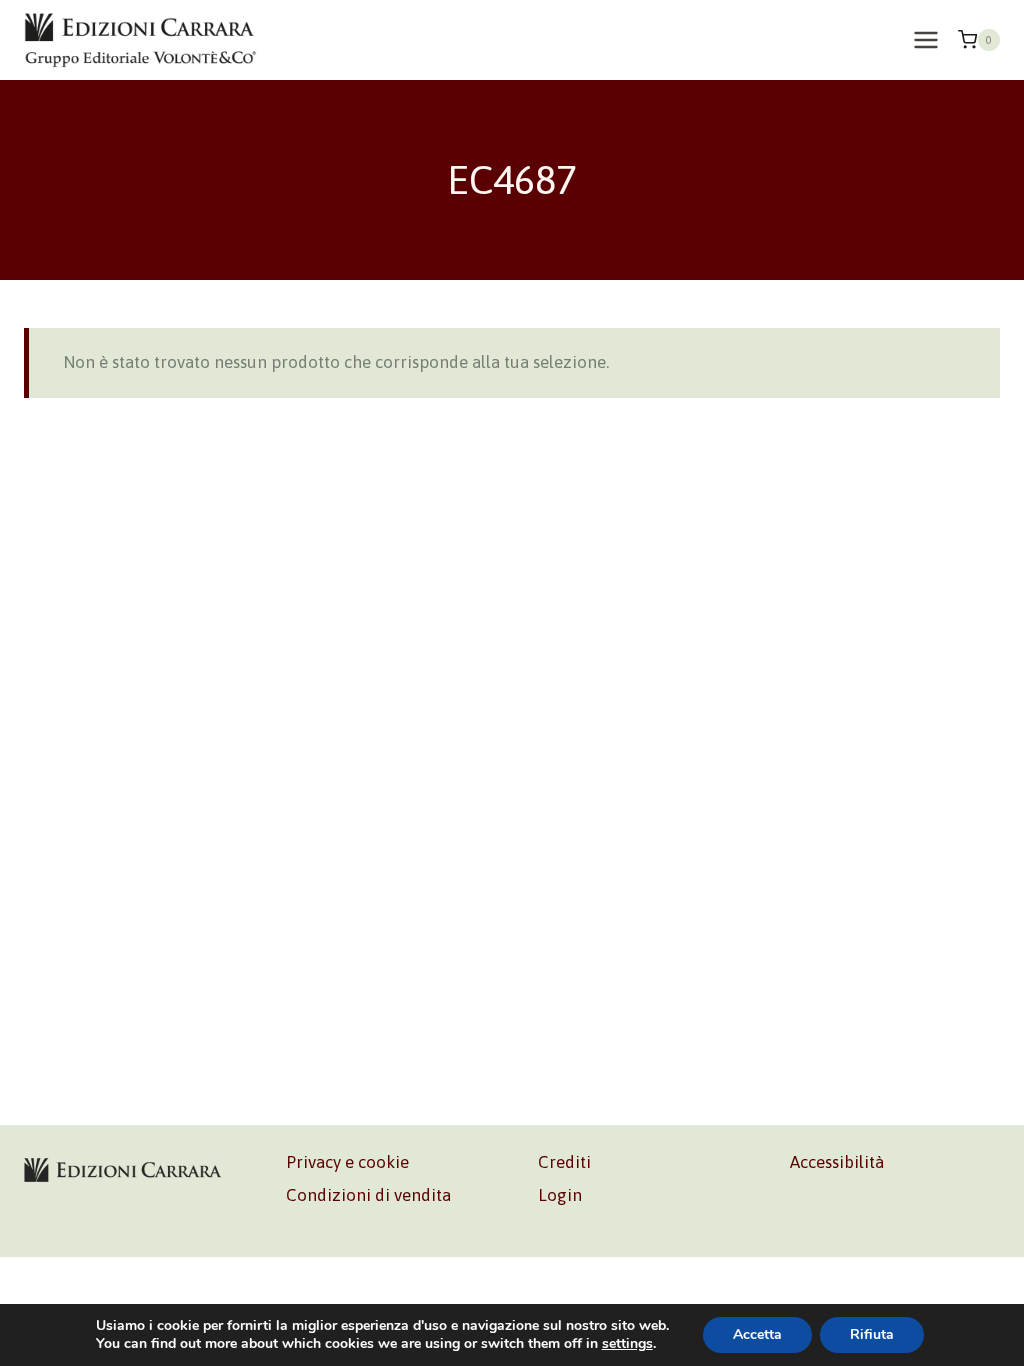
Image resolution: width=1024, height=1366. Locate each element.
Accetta (757, 1334)
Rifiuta (872, 1334)
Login (560, 1195)
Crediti (564, 1162)
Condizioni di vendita (368, 1195)
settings (627, 1344)
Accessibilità (837, 1162)
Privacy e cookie (347, 1162)
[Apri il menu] (925, 39)
